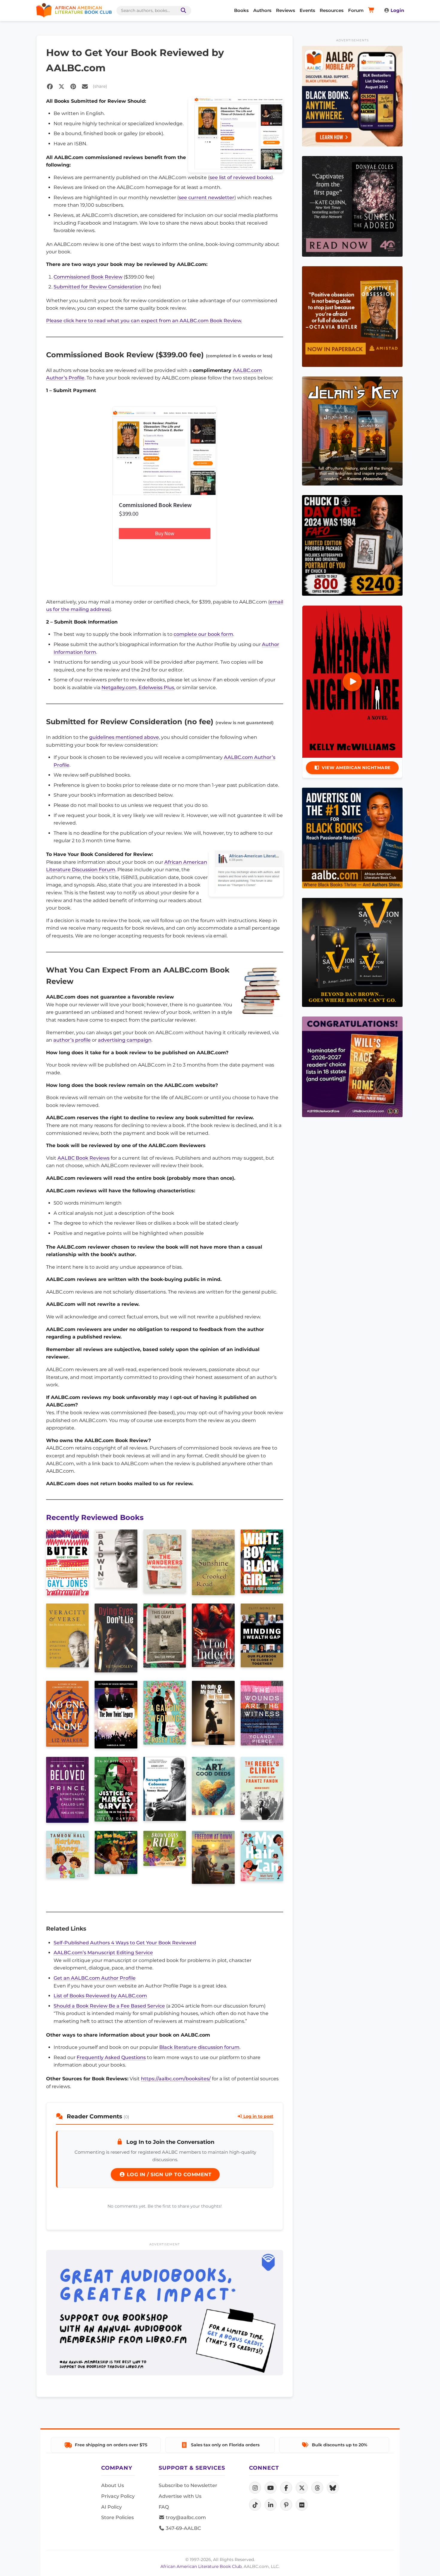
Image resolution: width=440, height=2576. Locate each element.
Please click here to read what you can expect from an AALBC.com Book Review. (144, 321)
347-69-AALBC (183, 2528)
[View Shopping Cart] (372, 10)
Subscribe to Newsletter (188, 2485)
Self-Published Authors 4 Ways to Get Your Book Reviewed (125, 1943)
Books (241, 10)
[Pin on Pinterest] (73, 87)
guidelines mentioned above (124, 737)
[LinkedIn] (271, 2505)
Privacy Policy (118, 2496)
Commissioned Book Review (88, 277)
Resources (332, 10)
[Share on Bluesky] (333, 2488)
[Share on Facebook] (50, 87)
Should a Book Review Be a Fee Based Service (109, 2006)
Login (397, 10)
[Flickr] (302, 2505)
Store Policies (117, 2517)
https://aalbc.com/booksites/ (176, 2079)
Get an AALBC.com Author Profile (95, 1978)
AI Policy (111, 2507)
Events (307, 10)
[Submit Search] (182, 11)
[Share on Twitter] (61, 87)
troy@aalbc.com (185, 2517)
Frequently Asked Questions (111, 2057)
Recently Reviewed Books (95, 1517)
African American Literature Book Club (201, 2566)
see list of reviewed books (241, 177)
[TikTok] (255, 2505)
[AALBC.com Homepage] (74, 10)
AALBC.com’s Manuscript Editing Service (103, 1953)
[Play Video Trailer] (352, 682)
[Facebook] (286, 2488)
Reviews (286, 10)
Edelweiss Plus (156, 688)
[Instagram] (255, 2488)
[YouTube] (271, 2488)
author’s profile (72, 1040)
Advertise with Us (180, 2496)
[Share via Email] (85, 87)
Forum (356, 10)
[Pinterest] (286, 2505)
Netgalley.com (119, 688)
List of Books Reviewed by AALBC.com (100, 1996)
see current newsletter (207, 198)
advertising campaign (125, 1040)
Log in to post (258, 2116)
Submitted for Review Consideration (98, 287)
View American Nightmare (356, 768)
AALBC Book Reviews (84, 1158)
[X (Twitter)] (302, 2488)
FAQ (164, 2507)
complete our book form (203, 634)
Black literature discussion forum (199, 2047)
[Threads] (317, 2488)
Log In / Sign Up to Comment (168, 2175)
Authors (262, 10)
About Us (113, 2485)
